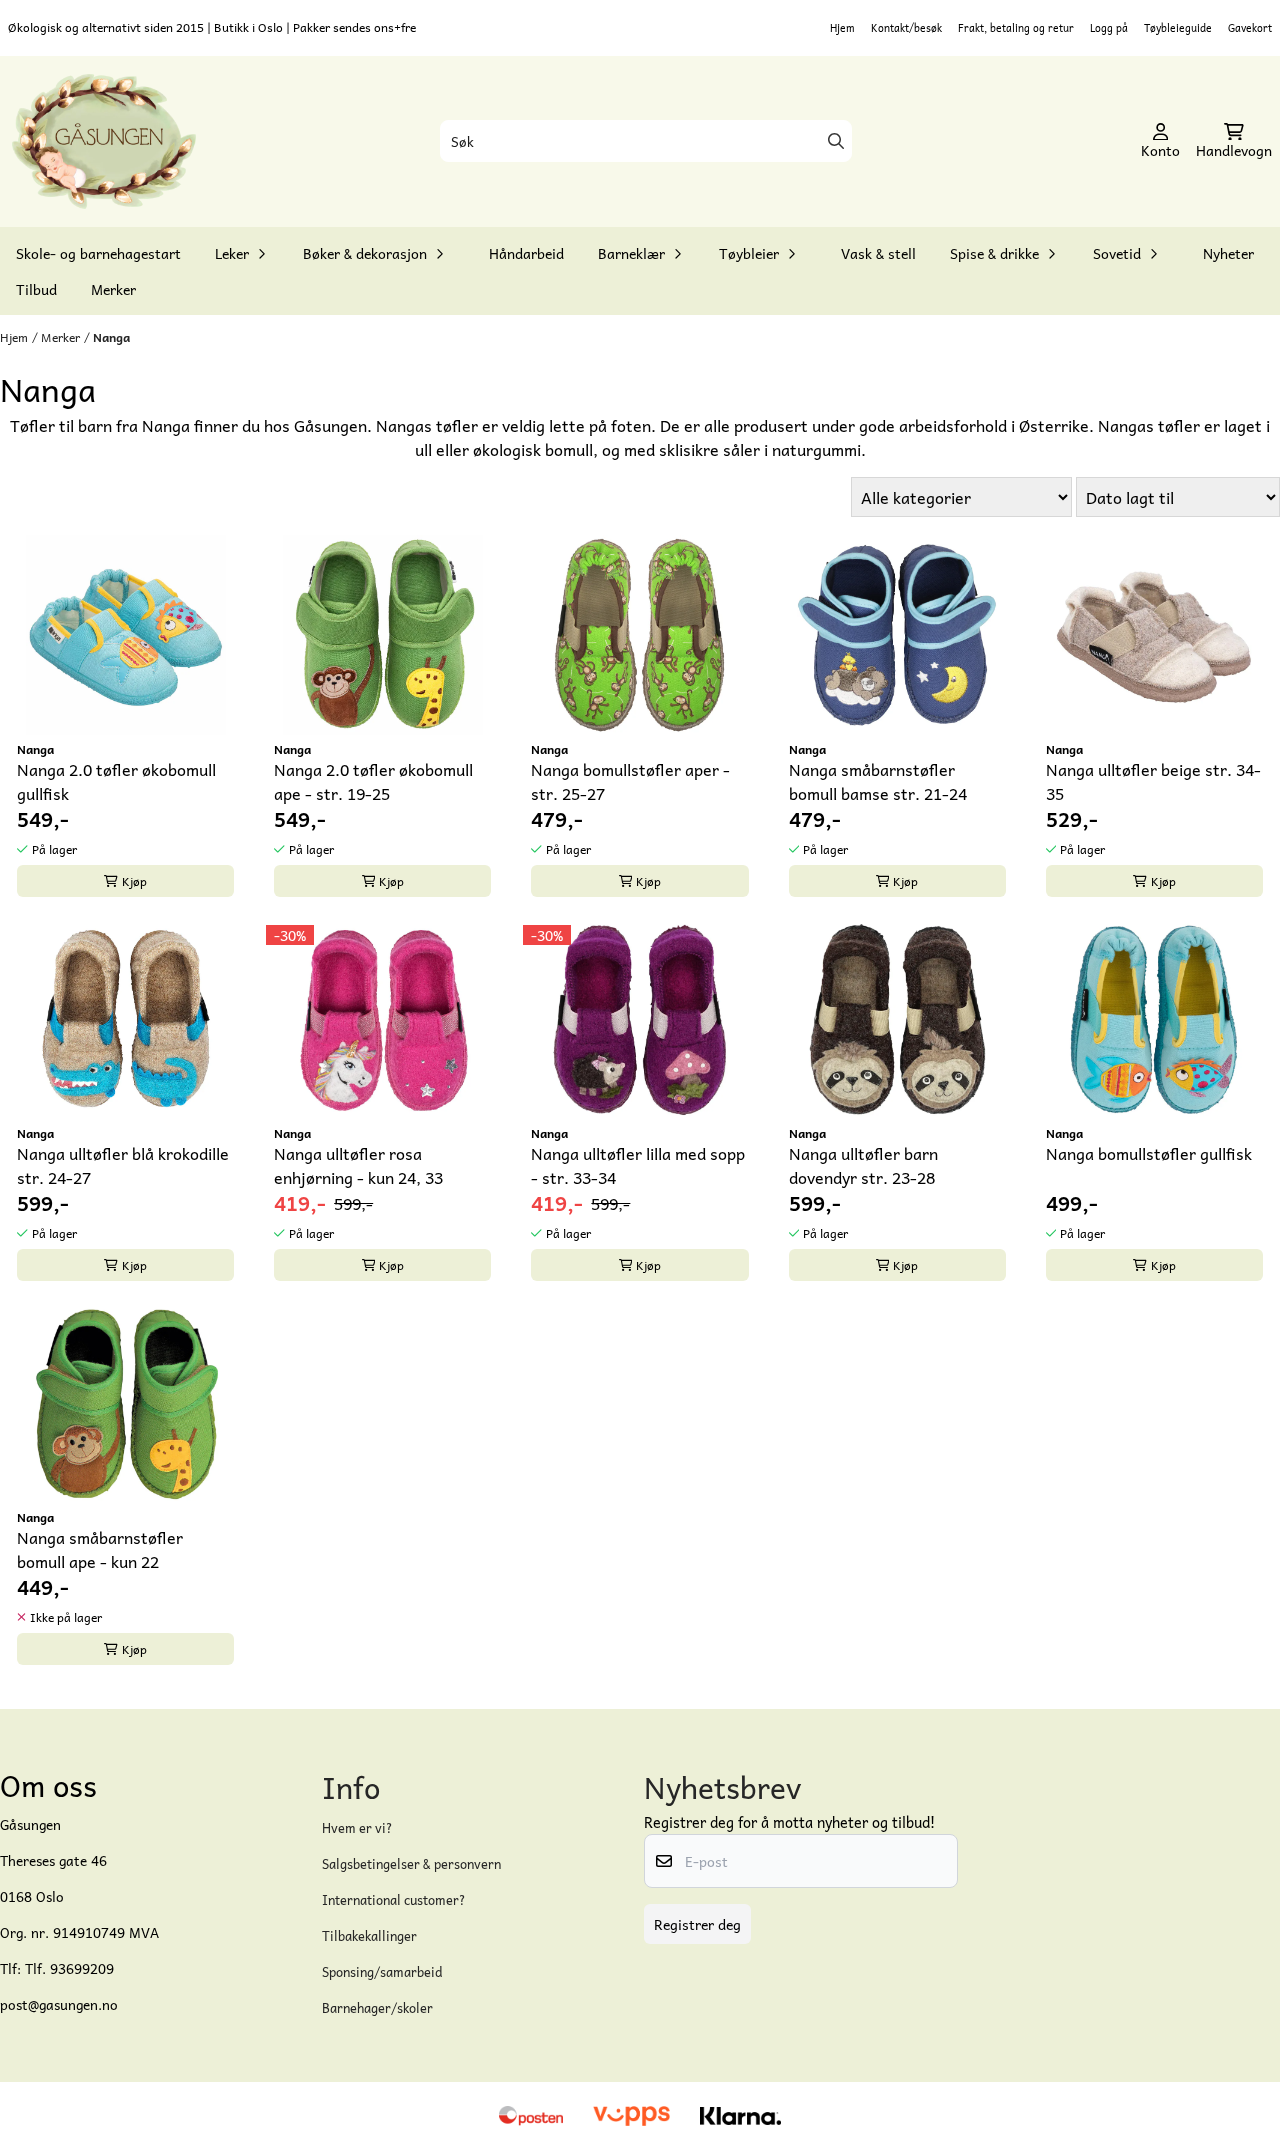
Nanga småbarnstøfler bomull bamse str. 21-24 (878, 781)
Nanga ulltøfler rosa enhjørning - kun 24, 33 (358, 1165)
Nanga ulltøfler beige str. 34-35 (1153, 781)
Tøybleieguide (1178, 27)
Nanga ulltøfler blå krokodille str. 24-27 (123, 1165)
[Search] (836, 141)
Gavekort (1250, 27)
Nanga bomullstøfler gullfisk (1149, 1153)
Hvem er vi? (357, 1827)
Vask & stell (878, 253)
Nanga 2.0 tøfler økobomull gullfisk (116, 781)
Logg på (1109, 27)
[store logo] (104, 142)
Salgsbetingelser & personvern (411, 1863)
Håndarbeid (526, 253)
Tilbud (36, 289)
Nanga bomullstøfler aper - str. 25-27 (630, 781)
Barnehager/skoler (377, 2007)
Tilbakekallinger (369, 1935)
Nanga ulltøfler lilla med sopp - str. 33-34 (638, 1165)
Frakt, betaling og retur (1016, 27)
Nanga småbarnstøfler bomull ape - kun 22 (100, 1549)
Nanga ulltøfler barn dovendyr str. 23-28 (863, 1165)
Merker (113, 289)
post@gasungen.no (59, 2004)
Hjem (842, 27)
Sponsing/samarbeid (382, 1971)
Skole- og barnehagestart (98, 253)
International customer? (394, 1899)
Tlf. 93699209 (69, 1968)
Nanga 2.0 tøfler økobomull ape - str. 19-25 (373, 781)
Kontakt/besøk (906, 27)
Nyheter (1228, 253)
